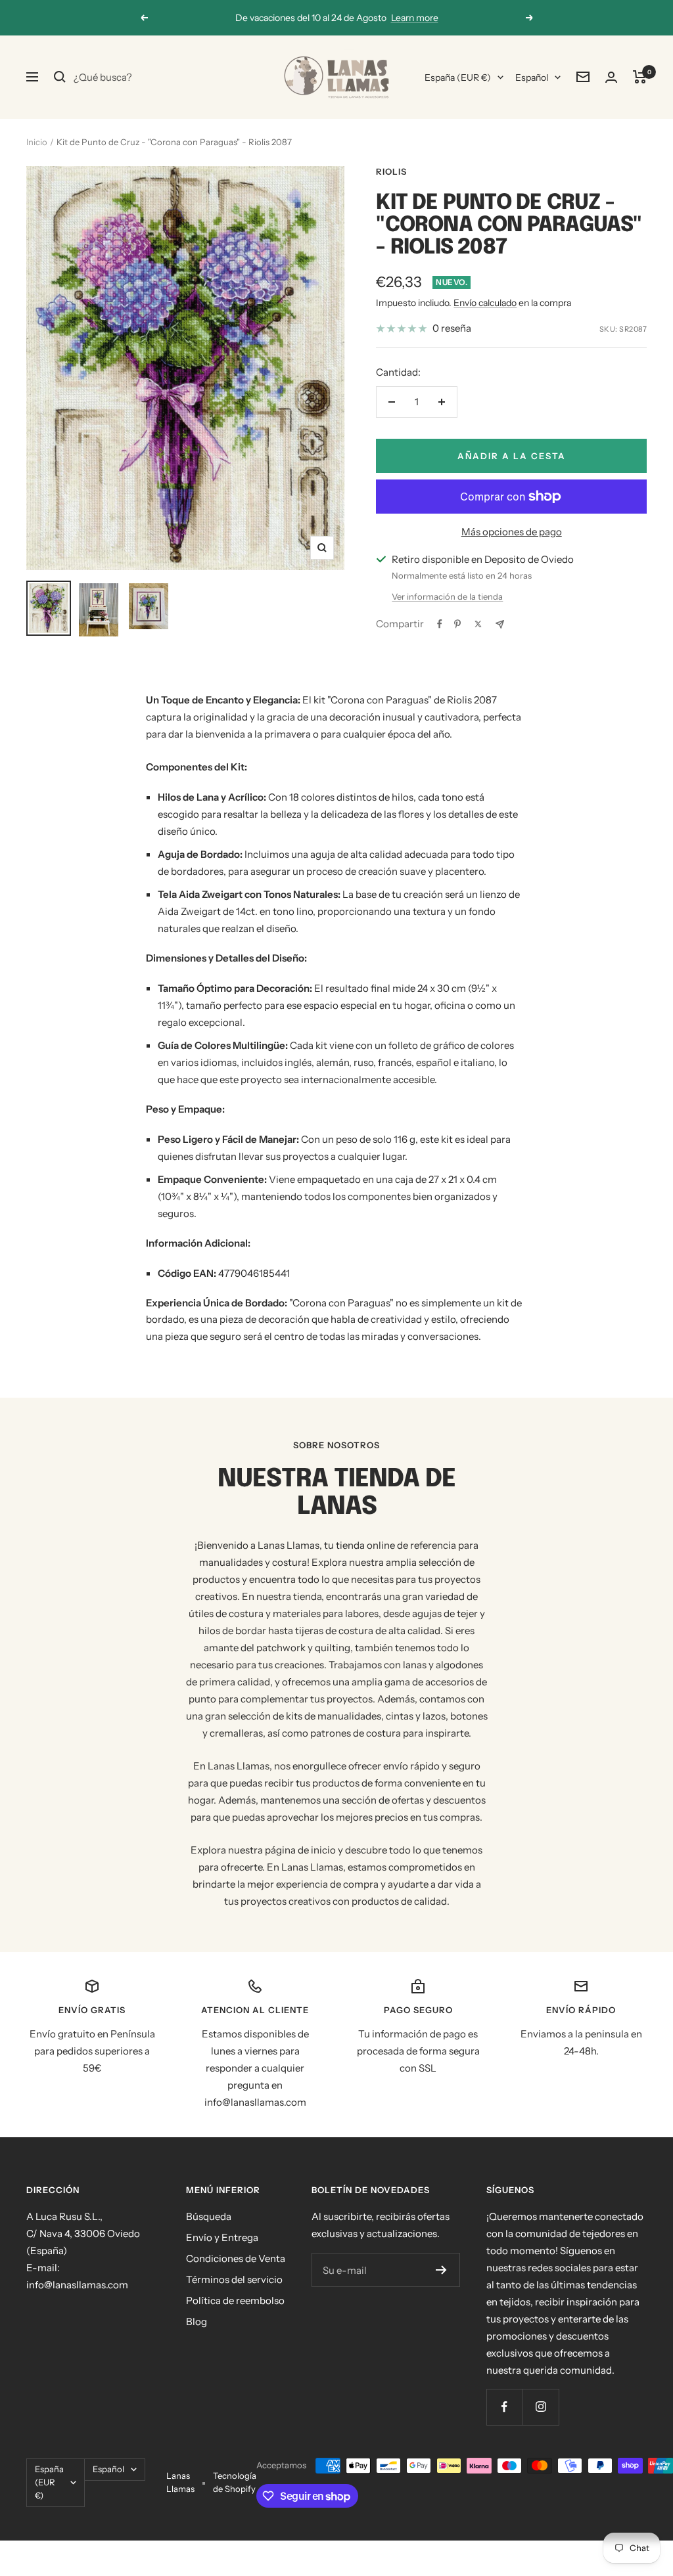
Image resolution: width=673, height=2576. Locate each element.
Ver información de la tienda (447, 596)
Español (532, 78)
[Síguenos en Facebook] (504, 2407)
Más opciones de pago (512, 532)
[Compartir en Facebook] (440, 624)
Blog (197, 2321)
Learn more (415, 18)
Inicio (37, 142)
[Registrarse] (441, 2270)
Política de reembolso (235, 2300)
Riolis (391, 171)
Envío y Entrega (222, 2237)
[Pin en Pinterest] (457, 624)
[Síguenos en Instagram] (541, 2407)
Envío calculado (485, 303)
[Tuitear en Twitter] (478, 624)
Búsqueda (209, 2216)
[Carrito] (640, 77)
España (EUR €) (458, 78)
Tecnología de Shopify (235, 2482)
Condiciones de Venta (236, 2258)
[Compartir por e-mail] (500, 624)
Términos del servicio (234, 2279)
